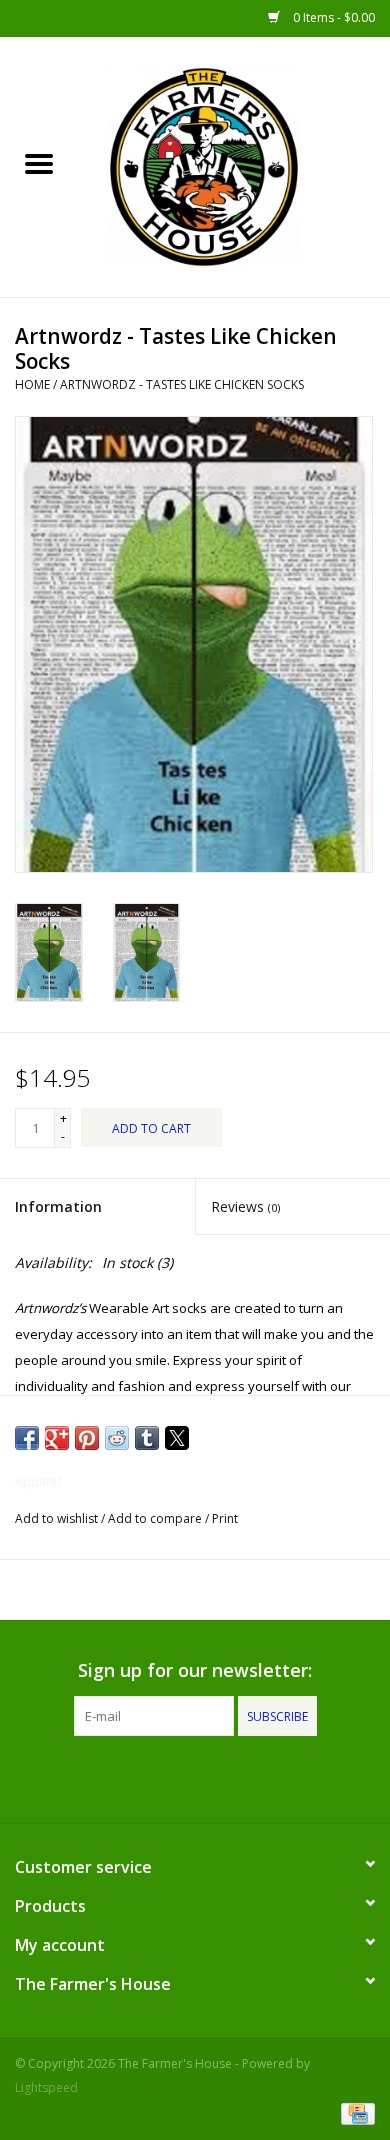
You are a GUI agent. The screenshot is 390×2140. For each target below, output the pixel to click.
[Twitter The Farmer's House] (195, 1777)
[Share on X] (177, 1438)
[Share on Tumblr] (147, 1438)
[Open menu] (39, 163)
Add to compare (156, 1518)
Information (58, 1206)
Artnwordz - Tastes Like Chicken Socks (182, 384)
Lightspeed (46, 2087)
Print (225, 1518)
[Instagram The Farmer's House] (231, 1777)
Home (32, 384)
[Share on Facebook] (27, 1438)
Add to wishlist (58, 1518)
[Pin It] (87, 1438)
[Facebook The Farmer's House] (159, 1777)
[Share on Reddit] (117, 1438)
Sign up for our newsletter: (195, 1670)
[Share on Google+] (57, 1438)
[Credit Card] (354, 2112)
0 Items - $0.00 (332, 17)
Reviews (245, 1206)
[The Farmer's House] (234, 165)
